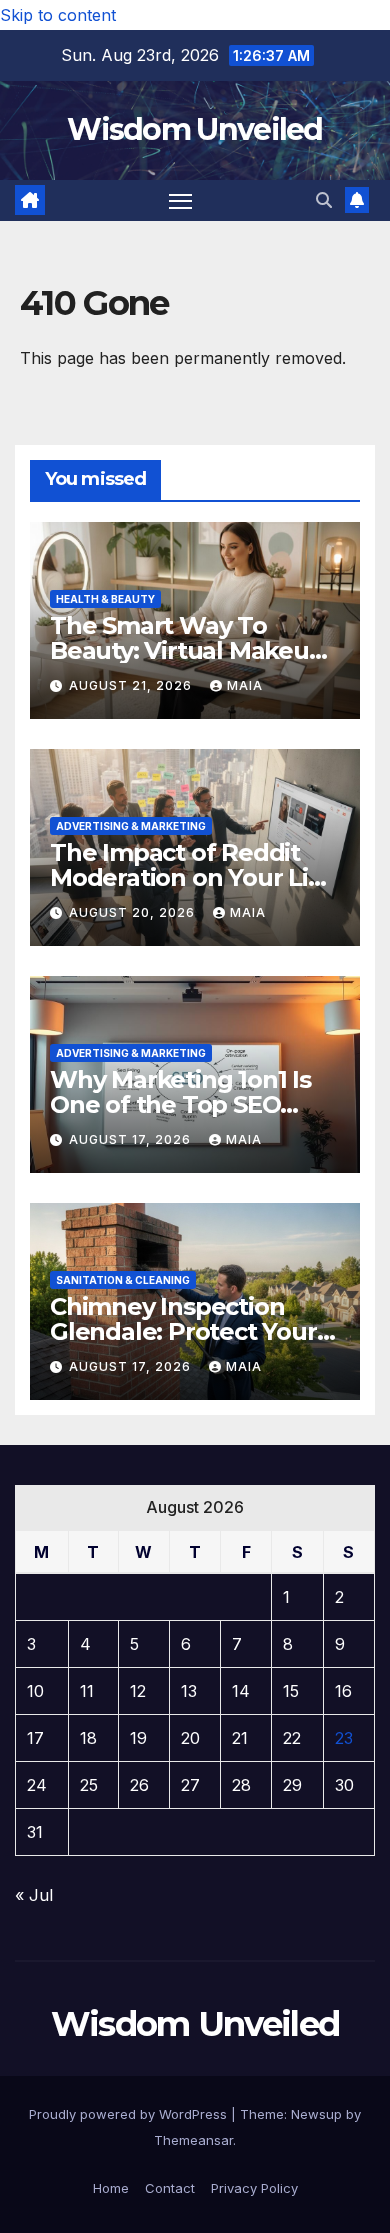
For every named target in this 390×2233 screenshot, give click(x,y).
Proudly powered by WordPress (130, 2114)
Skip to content (58, 15)
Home (111, 2188)
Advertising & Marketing (131, 826)
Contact (170, 2188)
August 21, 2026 (132, 685)
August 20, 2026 (134, 912)
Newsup (316, 2114)
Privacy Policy (254, 2188)
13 (189, 1691)
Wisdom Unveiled (195, 129)
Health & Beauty (105, 599)
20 (190, 1738)
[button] (324, 200)
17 (35, 1738)
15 (291, 1691)
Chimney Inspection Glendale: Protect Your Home (183, 1331)
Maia (245, 685)
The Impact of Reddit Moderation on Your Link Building (194, 877)
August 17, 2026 (132, 1139)
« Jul (34, 1895)
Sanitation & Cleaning (123, 1280)
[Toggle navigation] (181, 201)
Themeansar (193, 2140)
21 (240, 1738)
